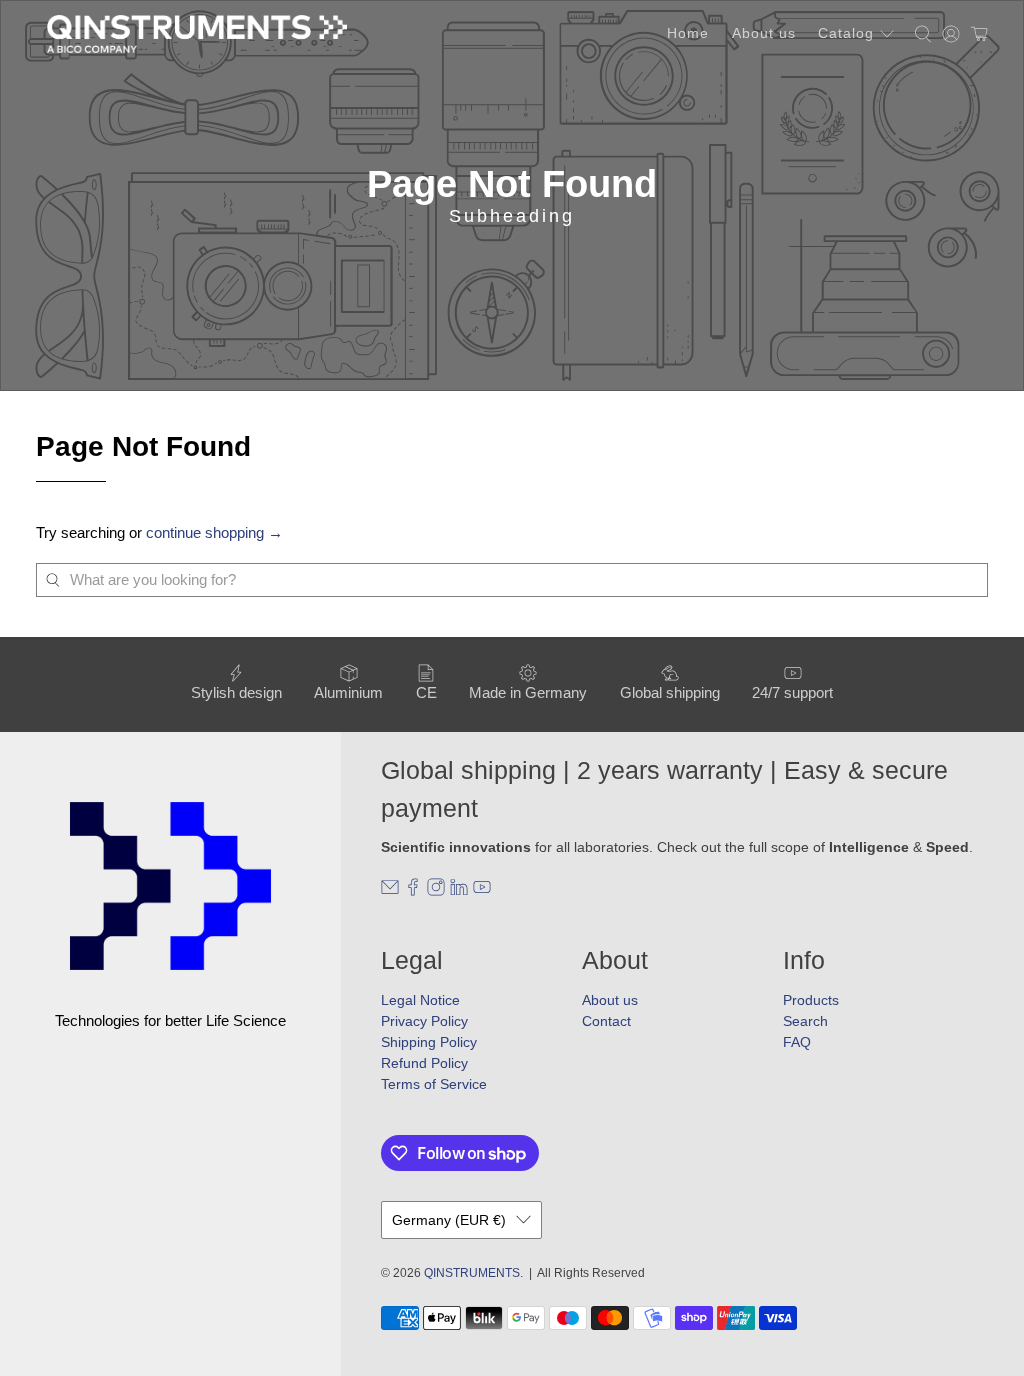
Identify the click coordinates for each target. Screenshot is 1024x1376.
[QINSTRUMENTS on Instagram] (436, 891)
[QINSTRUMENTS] (197, 34)
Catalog (846, 33)
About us (764, 33)
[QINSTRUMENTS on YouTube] (482, 891)
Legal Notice (420, 1000)
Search (805, 1021)
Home (688, 33)
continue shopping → (214, 532)
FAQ (797, 1042)
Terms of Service (434, 1084)
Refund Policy (424, 1063)
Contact (606, 1021)
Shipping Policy (429, 1042)
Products (811, 1000)
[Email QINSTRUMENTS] (390, 891)
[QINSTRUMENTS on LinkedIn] (459, 891)
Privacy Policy (424, 1021)
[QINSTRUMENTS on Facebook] (413, 891)
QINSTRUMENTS (472, 1272)
